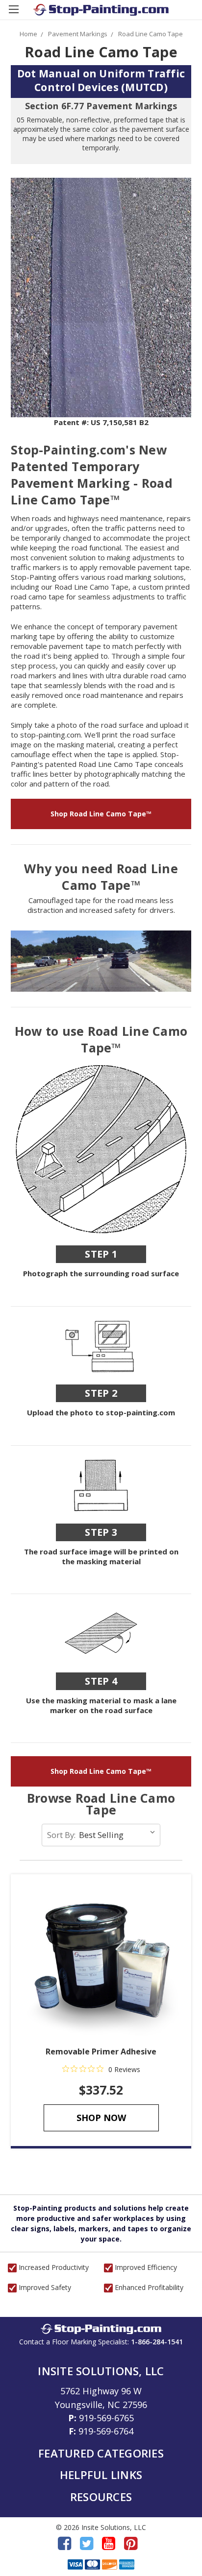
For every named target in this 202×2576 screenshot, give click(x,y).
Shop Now (101, 2118)
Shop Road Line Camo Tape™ (101, 814)
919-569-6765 (106, 2418)
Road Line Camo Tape (151, 34)
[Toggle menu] (13, 13)
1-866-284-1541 (157, 2342)
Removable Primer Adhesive (101, 2051)
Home (28, 34)
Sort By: (61, 1835)
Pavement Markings (78, 34)
